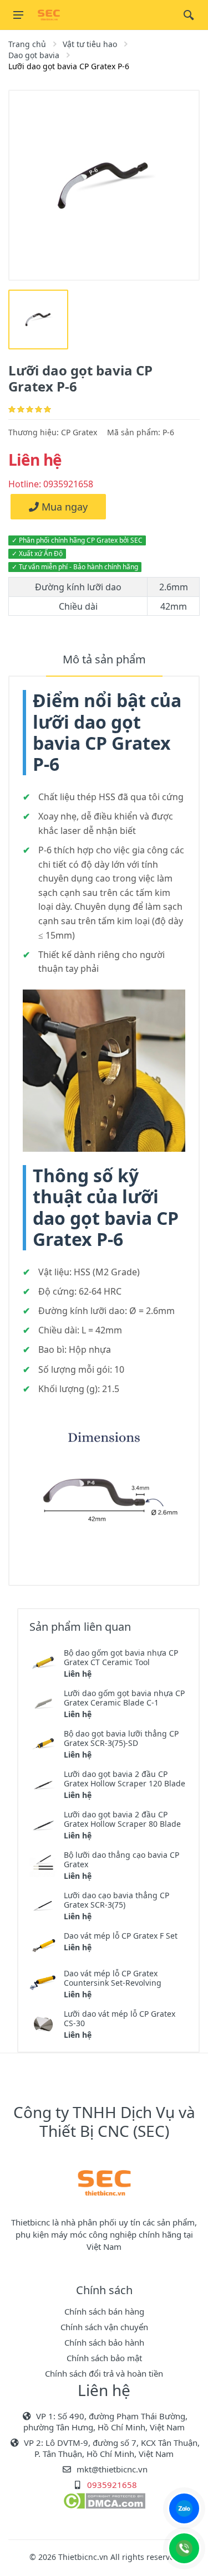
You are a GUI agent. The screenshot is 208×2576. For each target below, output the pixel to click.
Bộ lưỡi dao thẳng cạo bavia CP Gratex (121, 1859)
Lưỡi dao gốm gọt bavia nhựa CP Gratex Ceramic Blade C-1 (124, 1698)
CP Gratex (79, 432)
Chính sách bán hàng (104, 2311)
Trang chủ (27, 44)
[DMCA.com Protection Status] (104, 2500)
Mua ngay (63, 507)
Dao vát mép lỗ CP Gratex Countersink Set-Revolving (113, 1978)
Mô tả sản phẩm (104, 659)
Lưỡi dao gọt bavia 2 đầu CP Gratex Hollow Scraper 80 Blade (122, 1819)
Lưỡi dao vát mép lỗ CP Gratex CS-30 (120, 2018)
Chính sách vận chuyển (104, 2327)
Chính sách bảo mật (104, 2358)
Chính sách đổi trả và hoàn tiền (104, 2373)
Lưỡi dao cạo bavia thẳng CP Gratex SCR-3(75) (116, 1900)
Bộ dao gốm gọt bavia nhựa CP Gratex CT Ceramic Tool (121, 1657)
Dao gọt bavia (34, 55)
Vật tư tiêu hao (90, 44)
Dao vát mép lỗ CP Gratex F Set (121, 1936)
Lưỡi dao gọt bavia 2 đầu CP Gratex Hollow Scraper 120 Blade (125, 1779)
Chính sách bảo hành (104, 2342)
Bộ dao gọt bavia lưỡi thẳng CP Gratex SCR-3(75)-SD (121, 1738)
